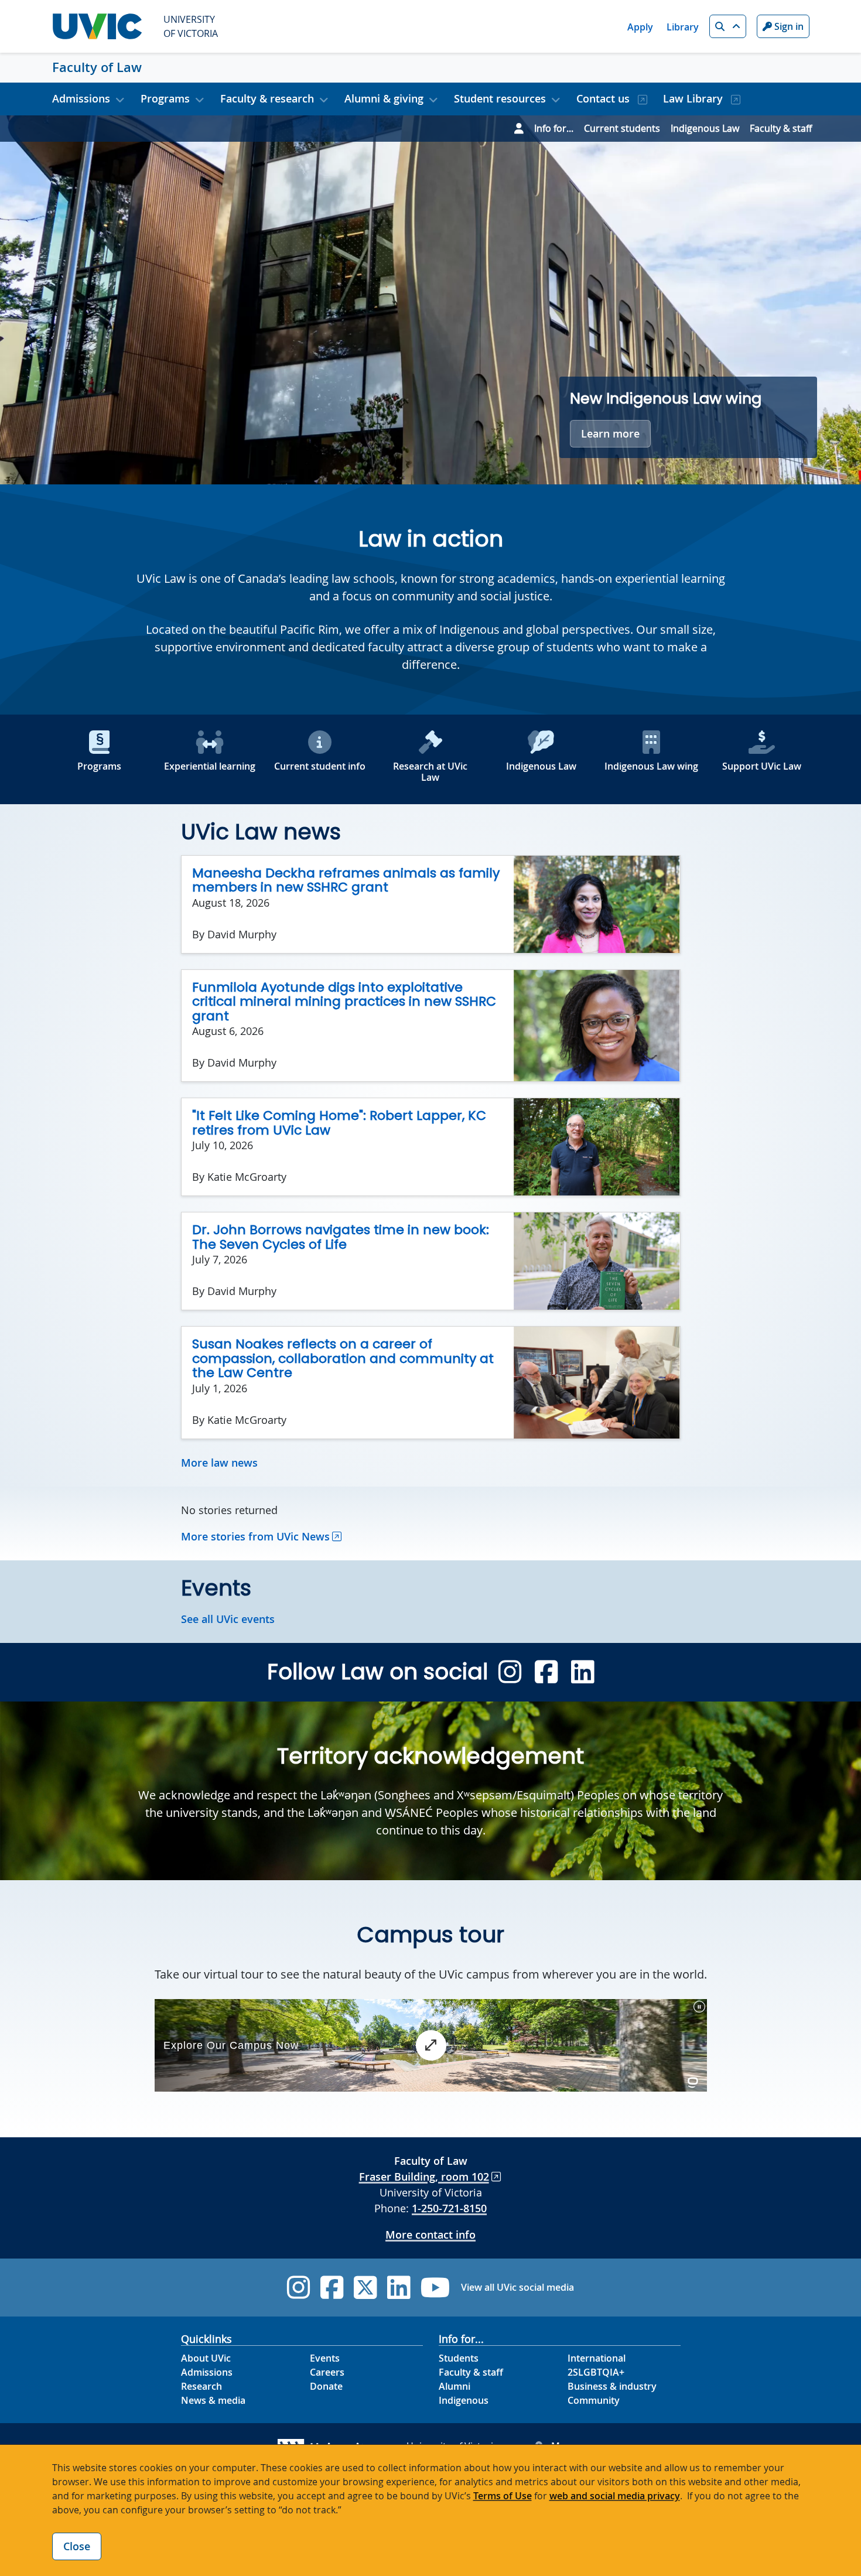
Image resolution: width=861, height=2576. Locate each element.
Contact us (604, 98)
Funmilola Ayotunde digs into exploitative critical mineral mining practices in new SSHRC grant (344, 1002)
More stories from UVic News (255, 1536)
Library (683, 27)
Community (594, 2400)
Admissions (207, 2372)
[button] (728, 26)
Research (201, 2386)
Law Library (694, 98)
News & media (213, 2400)
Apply (640, 27)
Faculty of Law (97, 67)
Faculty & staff (781, 128)
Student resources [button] (500, 98)
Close (77, 2546)
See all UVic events (228, 1619)
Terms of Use (503, 2496)
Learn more (610, 433)
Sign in (788, 26)
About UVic (206, 2358)
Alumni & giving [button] (384, 98)
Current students (622, 128)
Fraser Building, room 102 (424, 2177)
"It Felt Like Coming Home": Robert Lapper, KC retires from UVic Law (339, 1123)
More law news (219, 1463)
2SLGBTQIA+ (596, 2372)
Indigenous (464, 2400)
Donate (326, 2386)
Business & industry (612, 2386)
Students (459, 2358)
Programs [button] (165, 98)
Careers (327, 2372)
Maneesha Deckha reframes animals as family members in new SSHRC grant (346, 880)
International (597, 2358)
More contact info (430, 2235)
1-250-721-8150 (449, 2208)
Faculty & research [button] (267, 98)
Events (325, 2358)
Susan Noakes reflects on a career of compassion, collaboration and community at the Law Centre (343, 1358)
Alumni (455, 2386)
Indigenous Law (705, 128)
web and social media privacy (615, 2496)
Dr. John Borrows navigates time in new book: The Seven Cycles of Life (341, 1237)
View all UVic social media (517, 2287)
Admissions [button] (81, 98)
